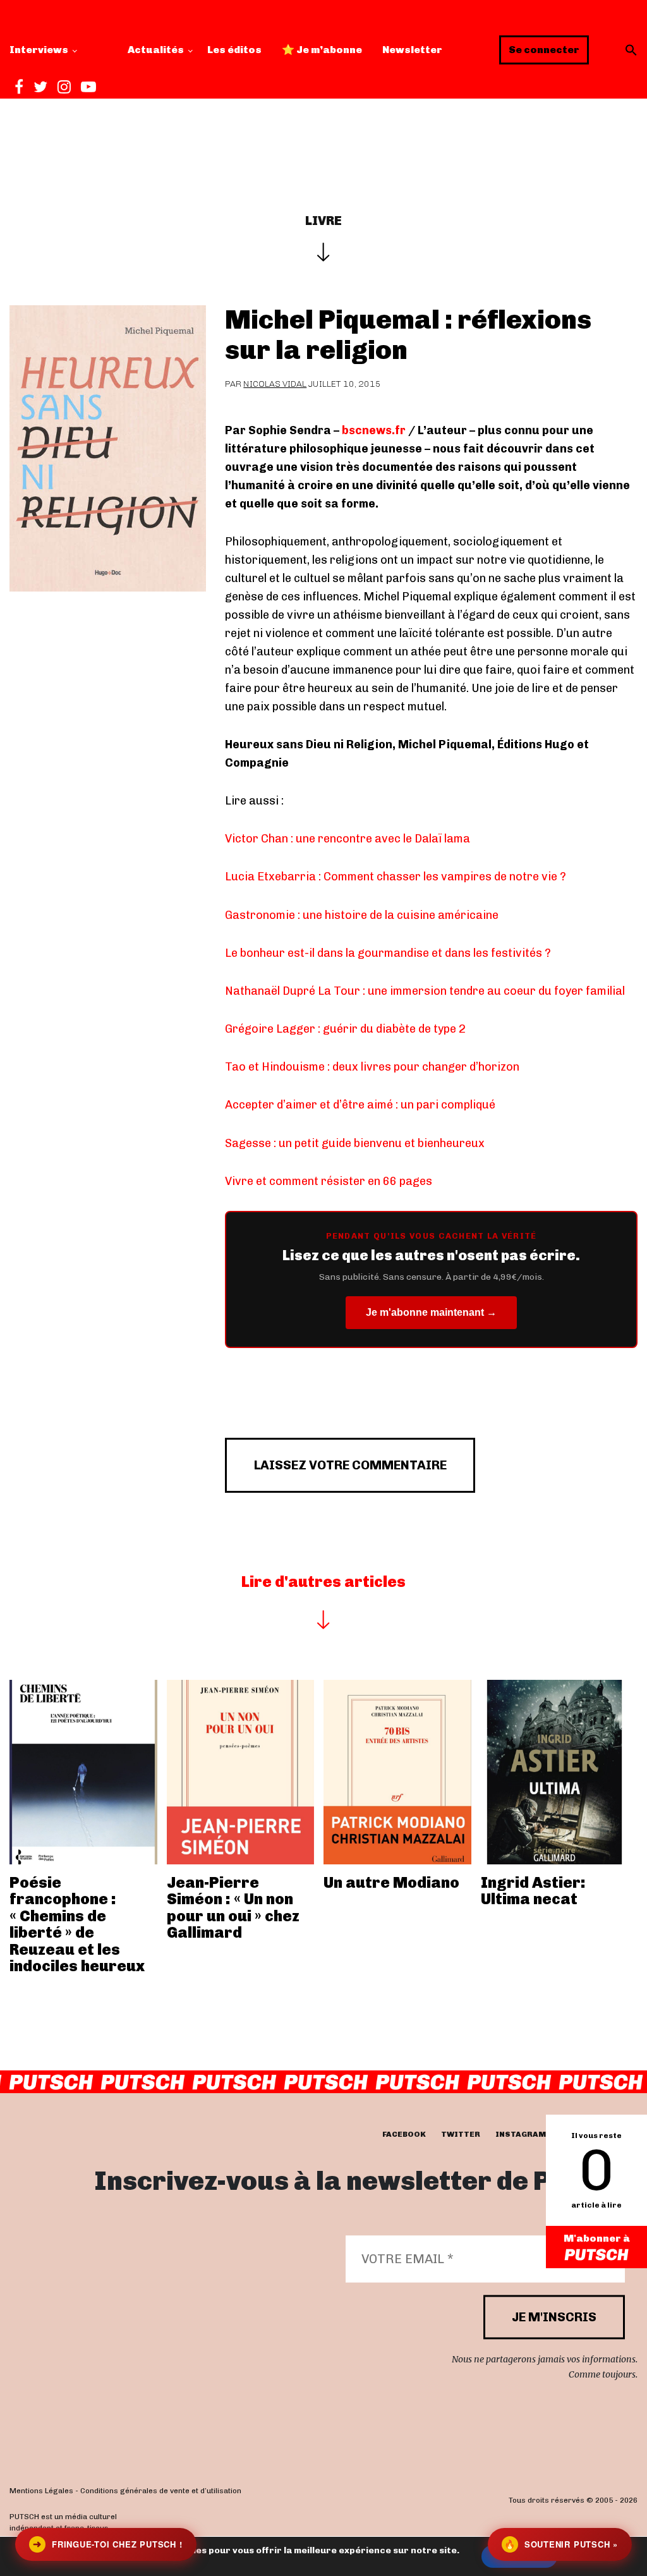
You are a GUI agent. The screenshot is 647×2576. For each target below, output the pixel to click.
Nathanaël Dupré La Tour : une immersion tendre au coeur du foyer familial (425, 991)
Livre (323, 221)
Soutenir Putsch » (561, 2544)
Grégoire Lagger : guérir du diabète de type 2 (345, 1029)
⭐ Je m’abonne (322, 50)
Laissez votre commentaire (350, 1465)
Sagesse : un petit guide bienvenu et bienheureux (355, 1143)
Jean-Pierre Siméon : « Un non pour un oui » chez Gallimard (233, 1907)
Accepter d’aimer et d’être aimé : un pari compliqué (360, 1105)
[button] (631, 50)
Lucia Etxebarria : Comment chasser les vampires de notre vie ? (396, 877)
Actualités (156, 50)
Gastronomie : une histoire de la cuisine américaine (362, 915)
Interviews (39, 50)
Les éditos (234, 50)
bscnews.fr (374, 430)
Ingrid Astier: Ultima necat (533, 1891)
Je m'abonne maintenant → (431, 1312)
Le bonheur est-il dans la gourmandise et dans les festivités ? (388, 953)
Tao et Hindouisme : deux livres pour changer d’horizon (372, 1067)
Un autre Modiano (391, 1882)
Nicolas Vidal (275, 384)
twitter (461, 2135)
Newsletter (412, 50)
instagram (521, 2135)
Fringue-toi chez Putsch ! (107, 2544)
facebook (404, 2135)
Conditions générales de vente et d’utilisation (161, 2491)
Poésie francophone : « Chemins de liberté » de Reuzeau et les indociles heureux (77, 1924)
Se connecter (544, 50)
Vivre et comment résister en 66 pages (329, 1181)
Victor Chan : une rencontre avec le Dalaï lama (348, 839)
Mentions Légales (41, 2491)
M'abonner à (597, 2238)
